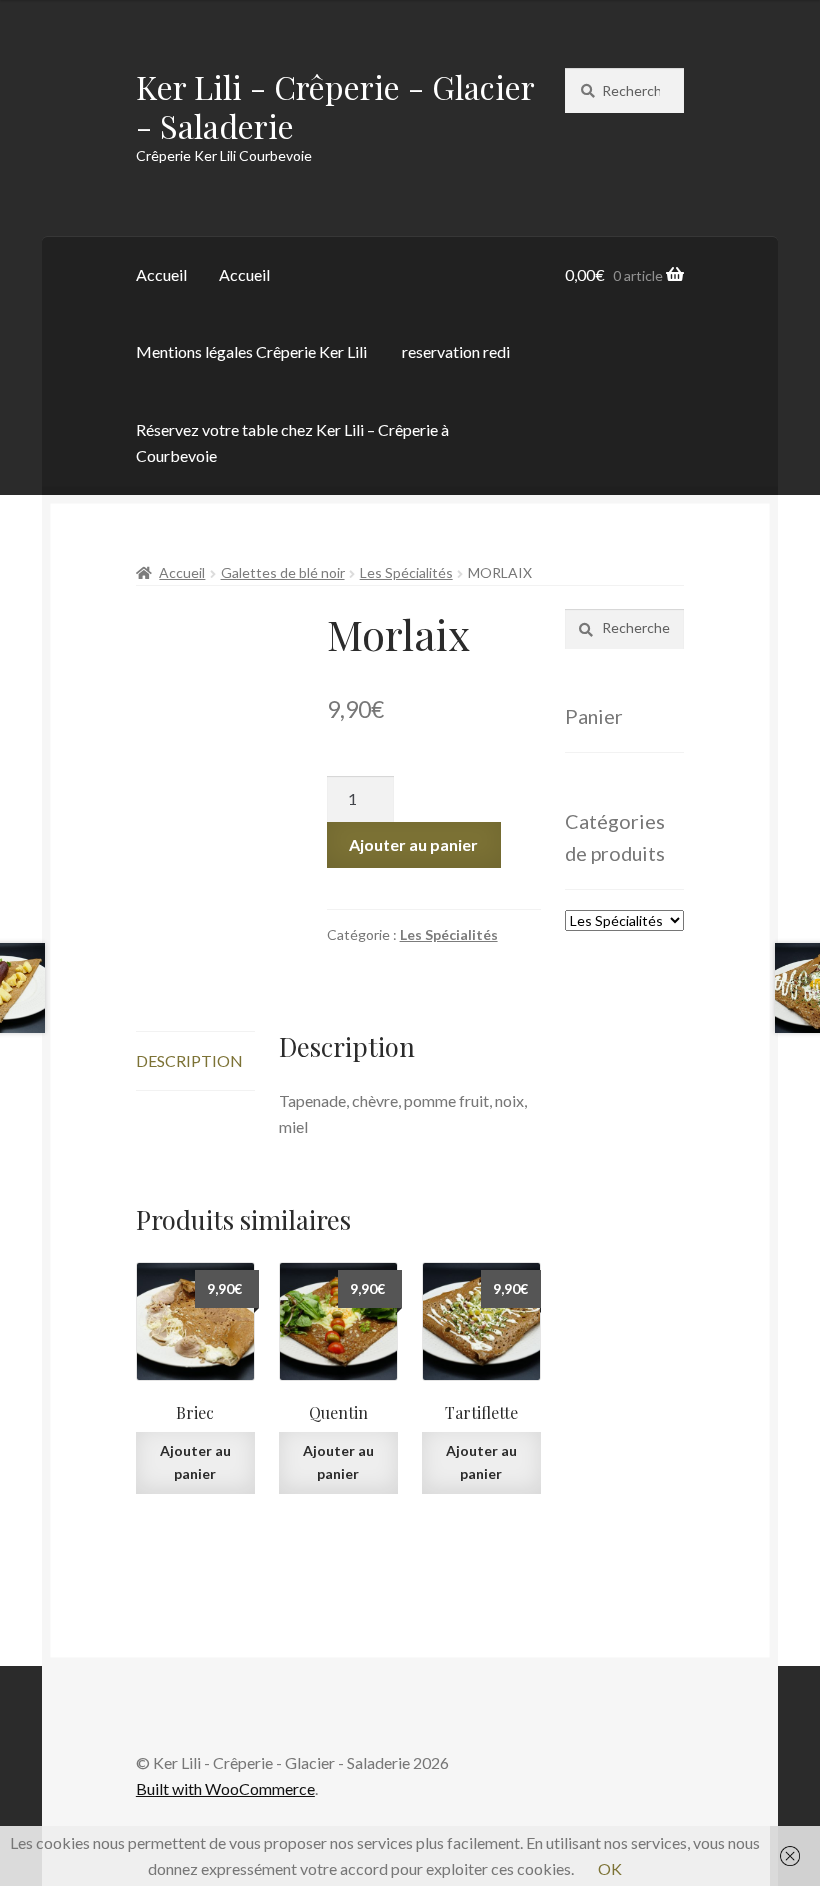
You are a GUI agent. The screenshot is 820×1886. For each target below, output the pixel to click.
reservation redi (456, 351)
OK (610, 1868)
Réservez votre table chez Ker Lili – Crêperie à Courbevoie (292, 442)
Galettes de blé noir (283, 572)
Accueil (161, 274)
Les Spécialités (406, 572)
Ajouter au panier (413, 844)
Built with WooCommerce (225, 1788)
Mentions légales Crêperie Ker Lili (251, 351)
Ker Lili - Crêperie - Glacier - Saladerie (335, 106)
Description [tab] (189, 1060)
